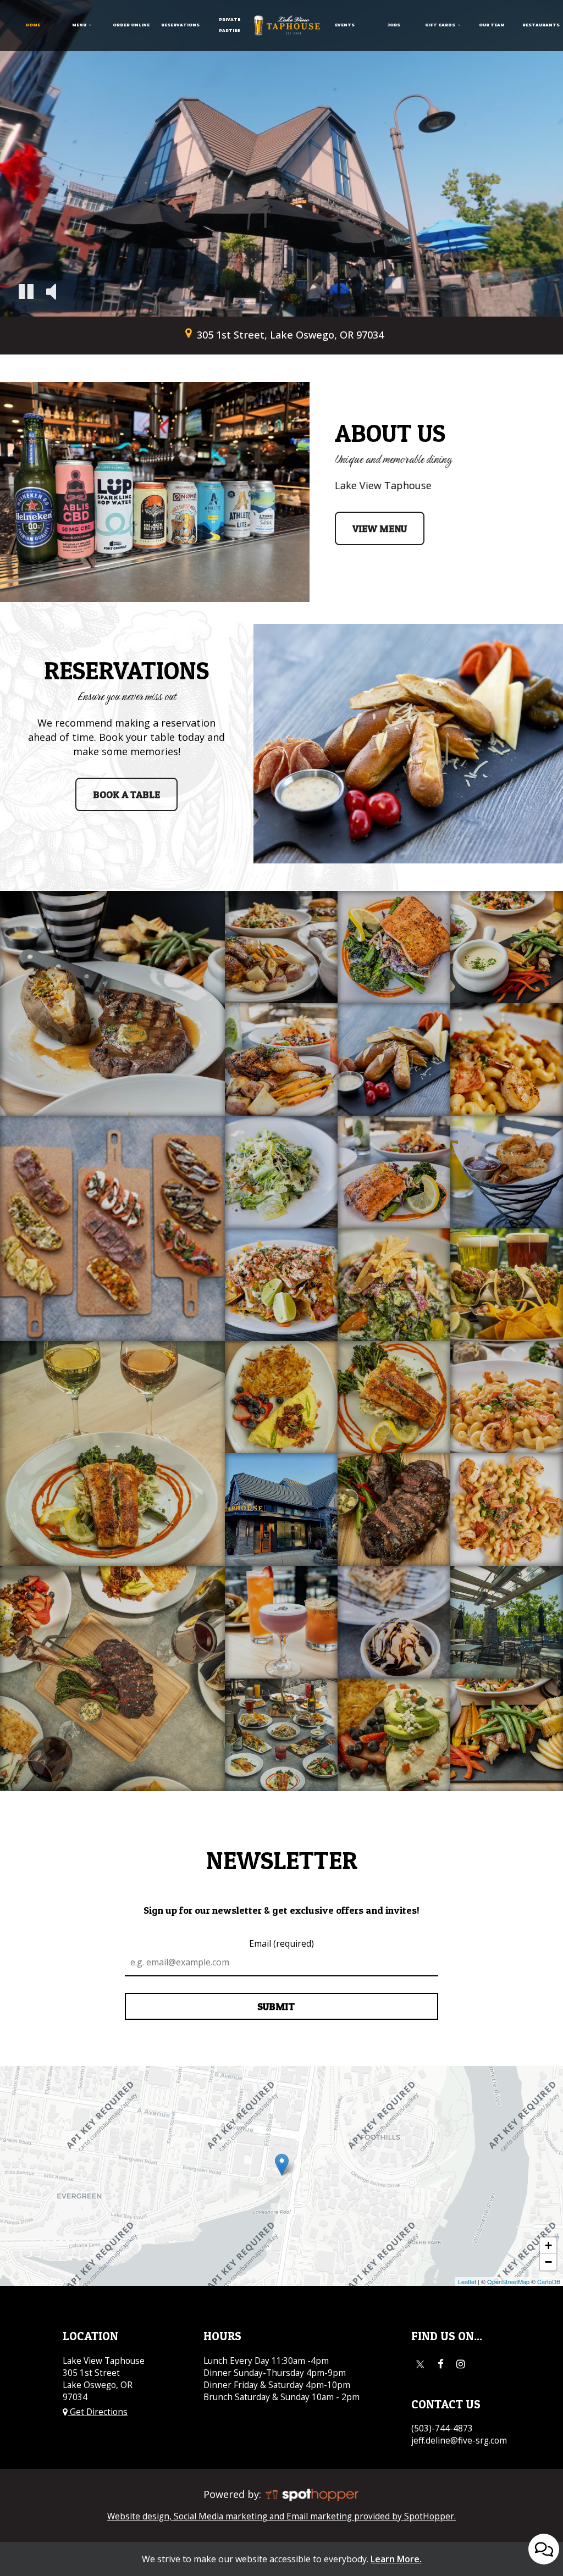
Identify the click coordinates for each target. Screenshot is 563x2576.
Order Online (131, 25)
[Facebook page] (440, 2364)
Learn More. (396, 2559)
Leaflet (467, 2281)
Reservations (180, 25)
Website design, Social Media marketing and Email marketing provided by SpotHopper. (281, 2516)
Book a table (118, 800)
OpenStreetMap (508, 2281)
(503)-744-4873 (442, 2428)
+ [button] (548, 2245)
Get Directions (98, 2412)
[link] (287, 25)
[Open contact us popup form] (544, 2549)
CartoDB (549, 2281)
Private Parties (230, 25)
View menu (371, 534)
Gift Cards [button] (441, 25)
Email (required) (281, 1943)
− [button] (548, 2262)
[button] (26, 293)
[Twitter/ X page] (420, 2364)
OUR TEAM (492, 25)
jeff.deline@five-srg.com (459, 2441)
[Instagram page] (461, 2364)
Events (345, 25)
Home (33, 25)
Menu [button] (80, 25)
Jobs (394, 25)
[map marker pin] (188, 333)
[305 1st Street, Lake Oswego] (282, 2165)
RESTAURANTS (541, 25)
